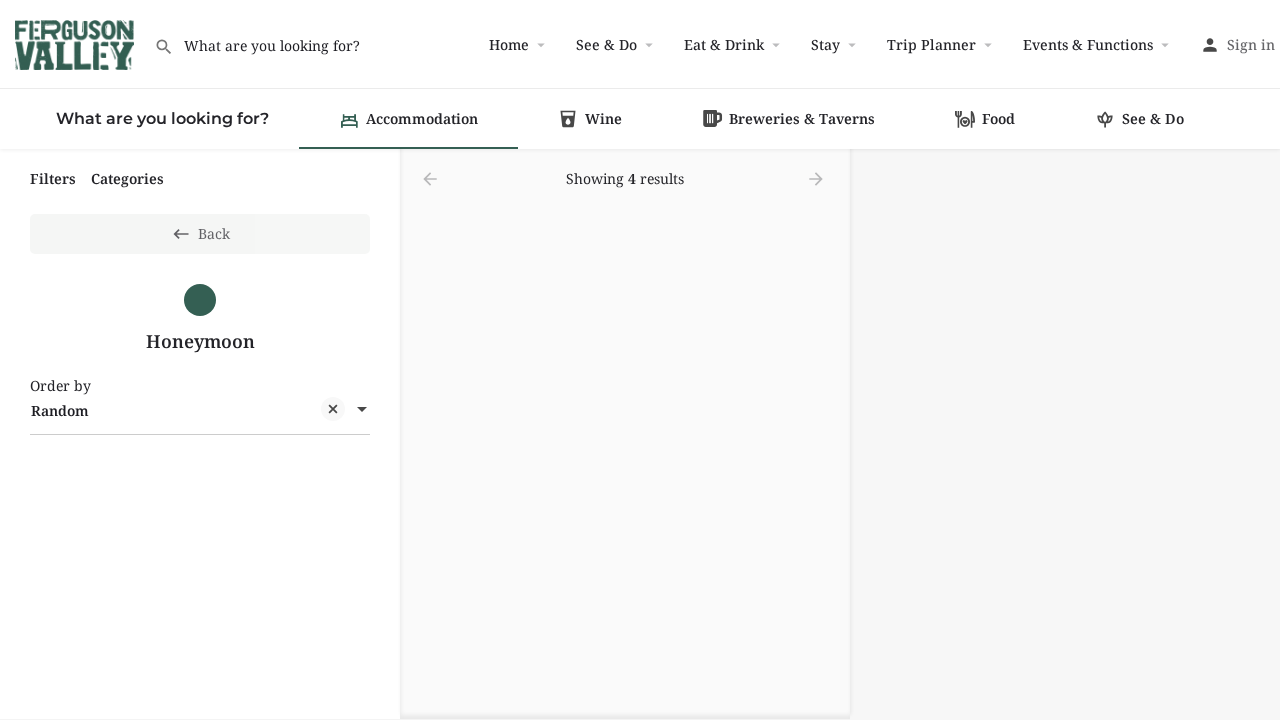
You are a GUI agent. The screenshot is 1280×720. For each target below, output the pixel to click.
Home (509, 44)
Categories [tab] (127, 178)
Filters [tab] (53, 178)
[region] (1065, 435)
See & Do (606, 44)
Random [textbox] (60, 410)
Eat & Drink (724, 44)
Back (214, 233)
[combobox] (200, 411)
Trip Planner (931, 44)
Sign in (1251, 44)
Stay (825, 44)
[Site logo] (77, 42)
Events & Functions (1088, 44)
